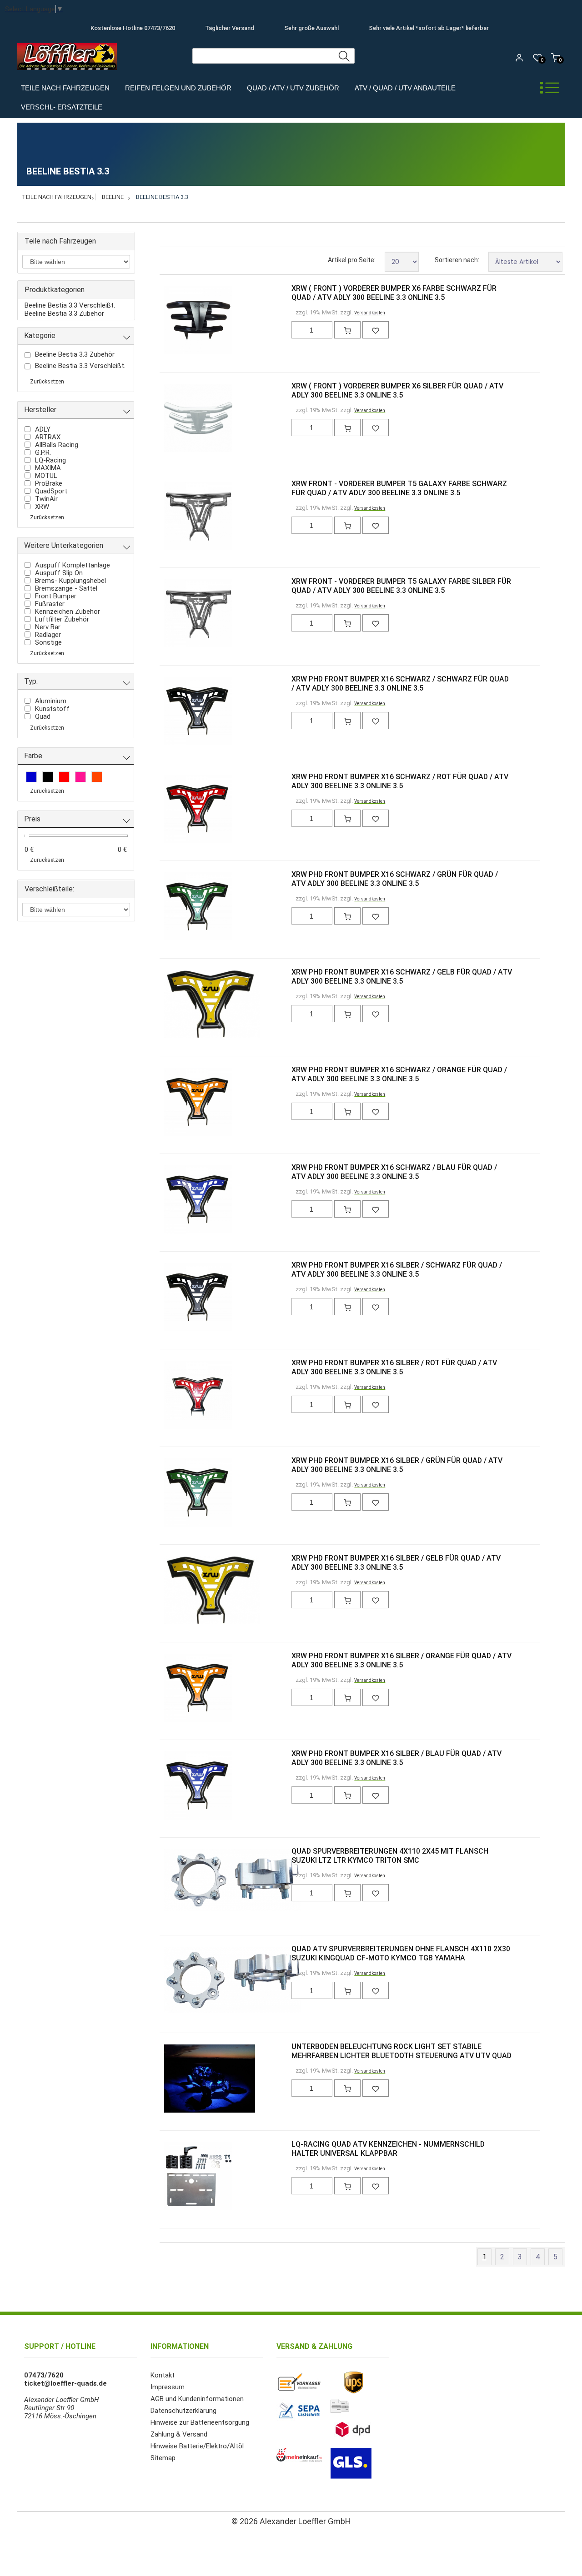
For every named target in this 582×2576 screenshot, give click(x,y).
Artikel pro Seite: (352, 260)
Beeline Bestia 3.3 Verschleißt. (70, 305)
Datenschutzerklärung (183, 2411)
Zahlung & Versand (179, 2434)
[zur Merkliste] (376, 330)
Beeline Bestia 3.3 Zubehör (64, 313)
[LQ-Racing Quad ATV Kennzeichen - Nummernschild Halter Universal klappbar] (179, 2177)
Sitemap (163, 2458)
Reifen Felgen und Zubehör (178, 88)
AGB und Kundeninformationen (197, 2399)
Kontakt (163, 2375)
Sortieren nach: (457, 260)
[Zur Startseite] (69, 72)
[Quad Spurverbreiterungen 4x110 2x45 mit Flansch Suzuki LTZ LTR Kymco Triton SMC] (179, 1881)
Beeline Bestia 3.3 (162, 197)
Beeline (113, 197)
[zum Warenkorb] (347, 330)
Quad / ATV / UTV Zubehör (293, 88)
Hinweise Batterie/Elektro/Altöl (197, 2446)
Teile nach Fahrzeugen (65, 88)
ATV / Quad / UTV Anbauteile (405, 88)
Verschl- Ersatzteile (62, 107)
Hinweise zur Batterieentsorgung (200, 2422)
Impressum (168, 2387)
